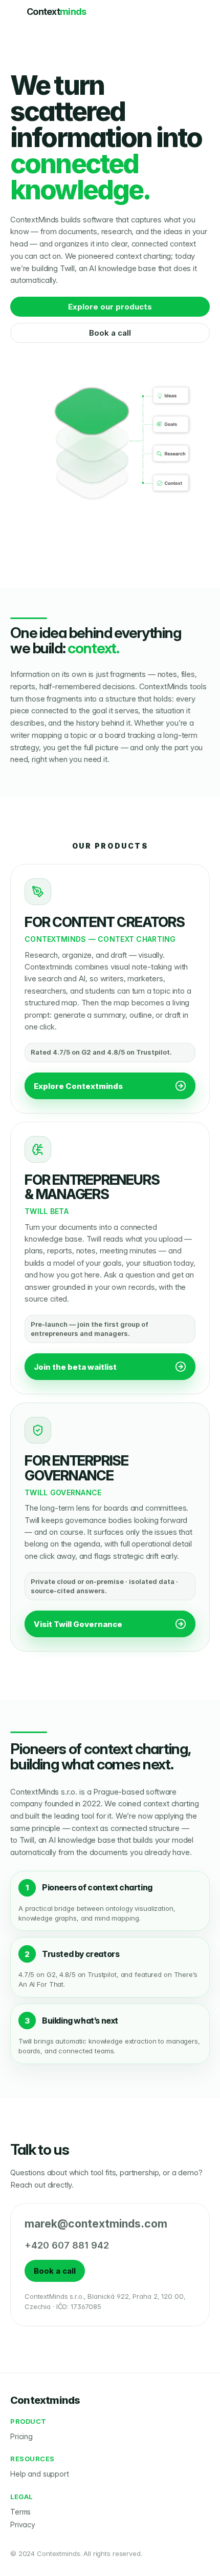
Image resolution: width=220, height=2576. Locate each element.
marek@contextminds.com (96, 2224)
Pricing (21, 2436)
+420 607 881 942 (67, 2245)
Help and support (40, 2474)
